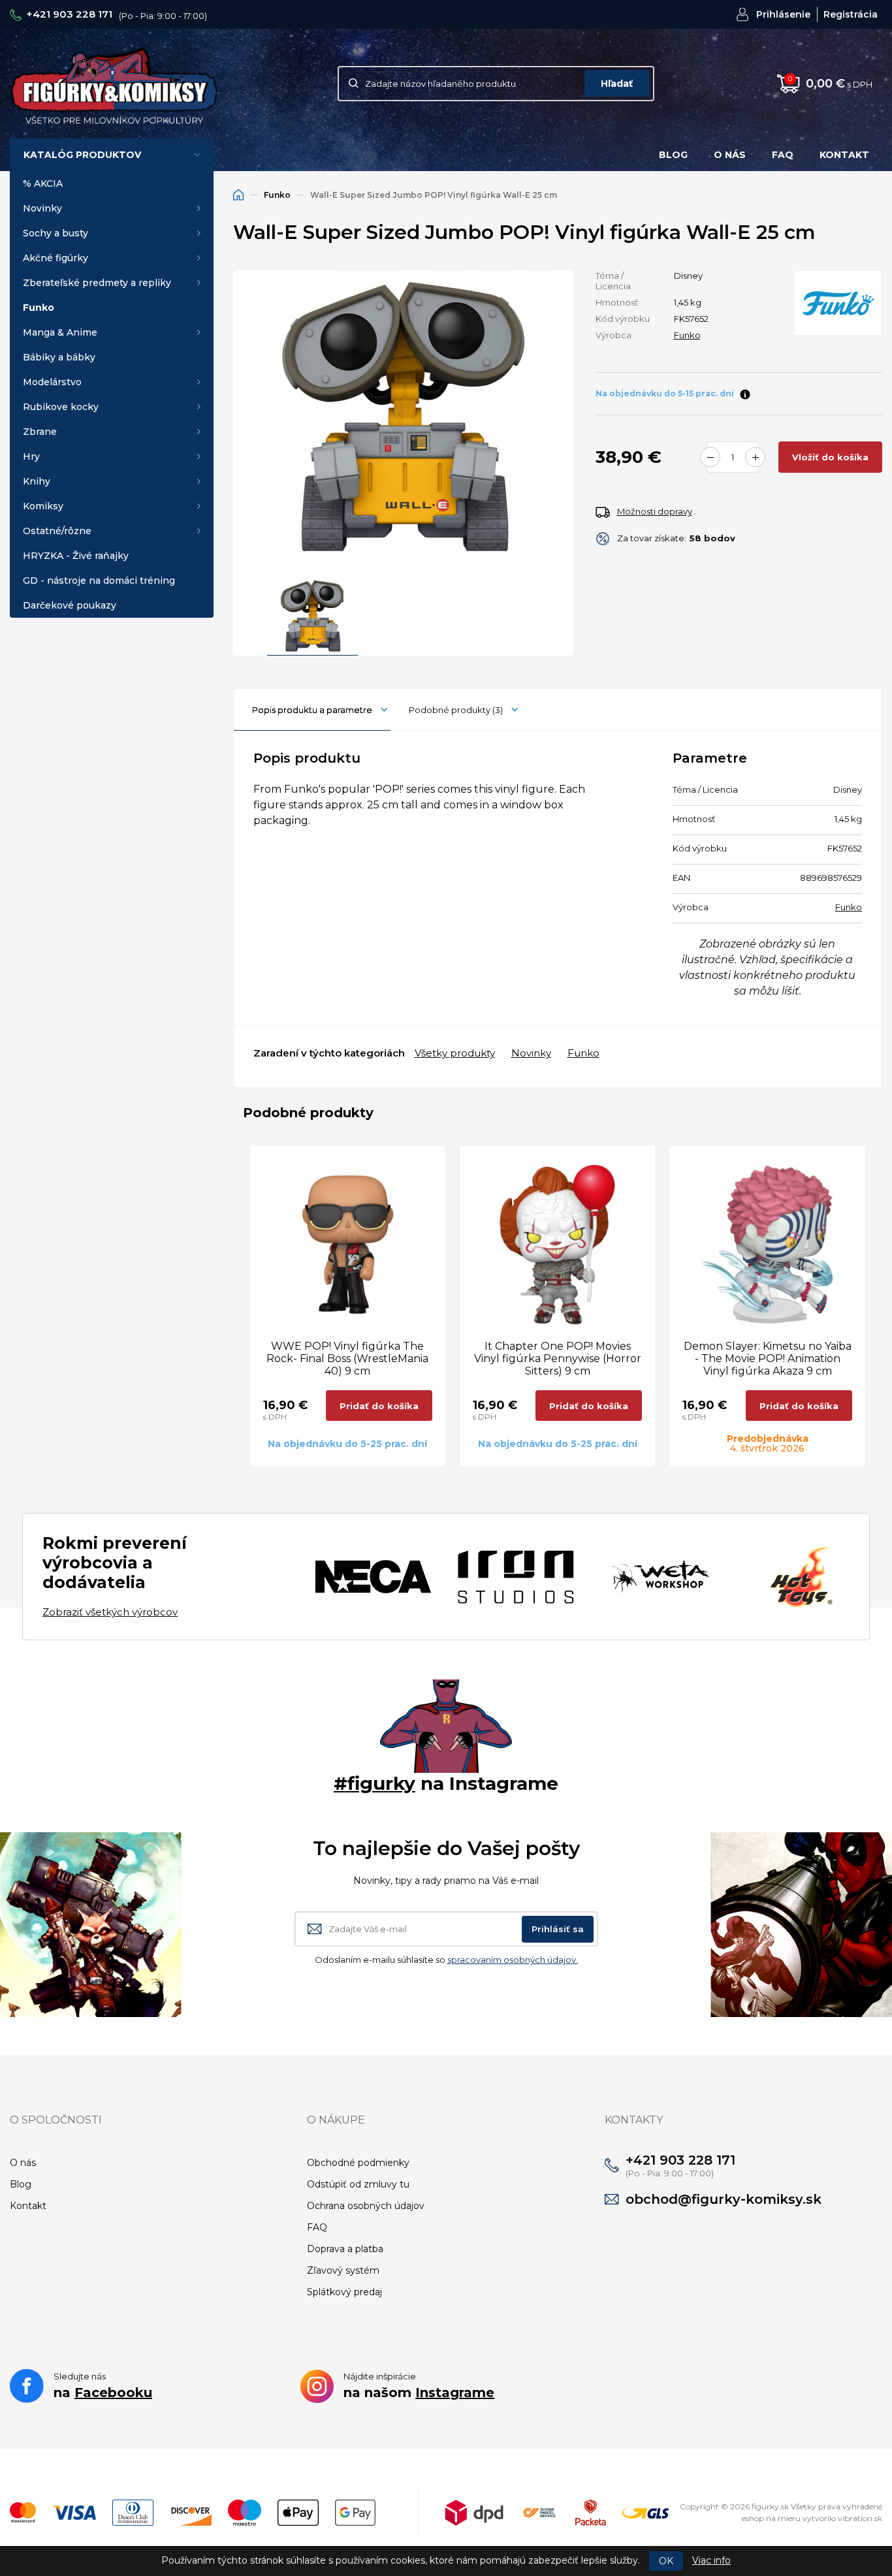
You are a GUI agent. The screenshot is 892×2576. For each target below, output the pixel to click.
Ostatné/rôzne (57, 531)
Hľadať (617, 84)
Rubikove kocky (61, 407)
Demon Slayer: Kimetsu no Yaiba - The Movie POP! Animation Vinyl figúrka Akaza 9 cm (768, 1359)
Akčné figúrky (56, 258)
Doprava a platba (345, 2249)
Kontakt (844, 155)
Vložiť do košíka (830, 457)
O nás (730, 155)
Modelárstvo (52, 382)
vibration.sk (860, 2518)
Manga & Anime (60, 332)
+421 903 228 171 (69, 14)
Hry (31, 456)
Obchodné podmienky (358, 2163)
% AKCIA (43, 183)
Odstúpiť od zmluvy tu (358, 2184)
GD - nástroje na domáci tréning (99, 580)
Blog (673, 155)
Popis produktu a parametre (312, 710)
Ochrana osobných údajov (366, 2206)
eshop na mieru (771, 2518)
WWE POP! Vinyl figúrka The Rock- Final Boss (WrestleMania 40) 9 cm (347, 1359)
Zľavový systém (343, 2270)
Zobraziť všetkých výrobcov (110, 1612)
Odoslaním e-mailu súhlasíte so (446, 1960)
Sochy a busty (56, 233)
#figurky (374, 1783)
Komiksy (43, 506)
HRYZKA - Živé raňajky (76, 556)
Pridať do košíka (379, 1406)
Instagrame (455, 2393)
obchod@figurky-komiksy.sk (724, 2199)
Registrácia (851, 14)
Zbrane (40, 432)
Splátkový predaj (344, 2292)
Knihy (37, 481)
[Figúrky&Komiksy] (114, 83)
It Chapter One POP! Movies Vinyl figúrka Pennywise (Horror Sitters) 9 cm (558, 1359)
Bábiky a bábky (59, 357)
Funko (39, 308)
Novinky (42, 208)
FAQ (783, 155)
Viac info (711, 2560)
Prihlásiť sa (558, 1929)
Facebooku (113, 2393)
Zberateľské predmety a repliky (97, 283)
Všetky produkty (455, 1053)
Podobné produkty (456, 710)
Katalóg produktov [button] (82, 155)
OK (666, 2561)
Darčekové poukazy (70, 605)
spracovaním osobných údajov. (513, 1960)
